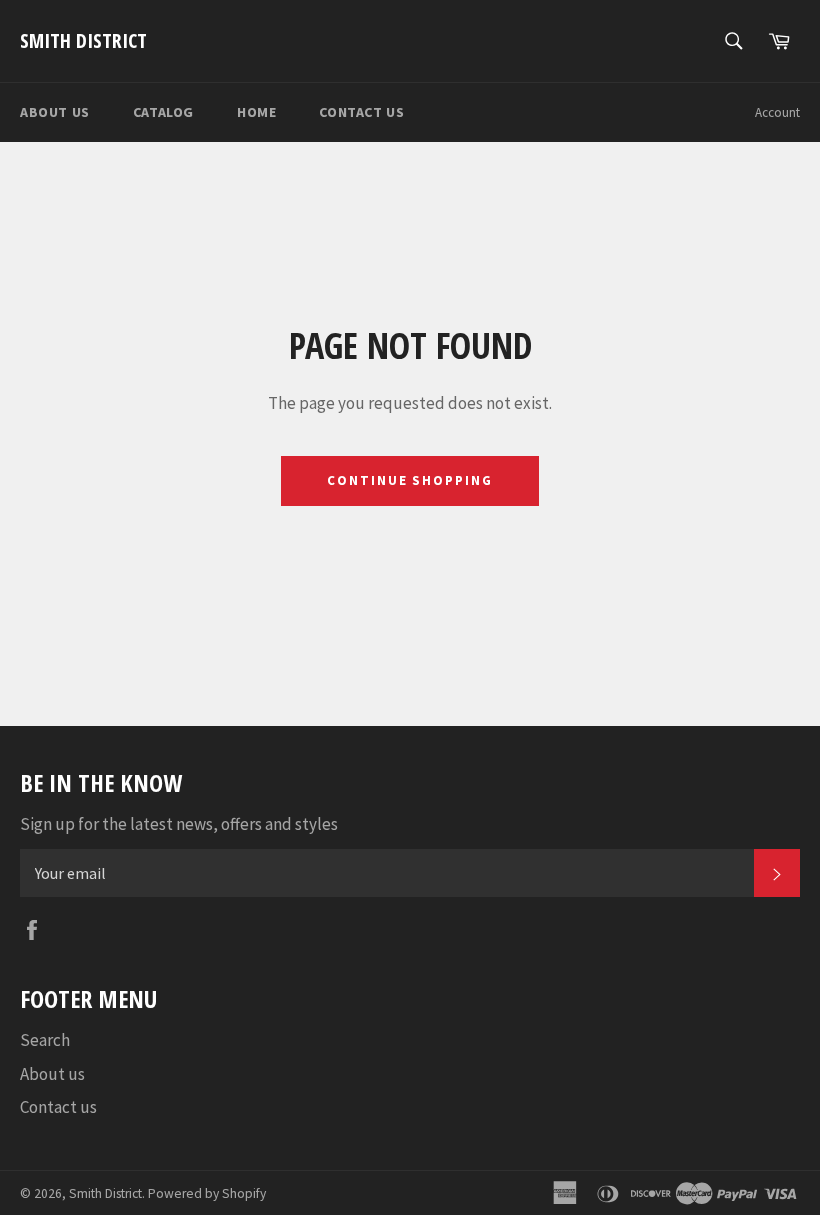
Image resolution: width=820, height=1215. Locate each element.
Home (256, 112)
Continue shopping (410, 480)
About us (55, 112)
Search (45, 1040)
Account (777, 112)
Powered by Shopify (207, 1193)
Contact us (361, 112)
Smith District (83, 40)
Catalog (163, 112)
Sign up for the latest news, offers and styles (179, 824)
